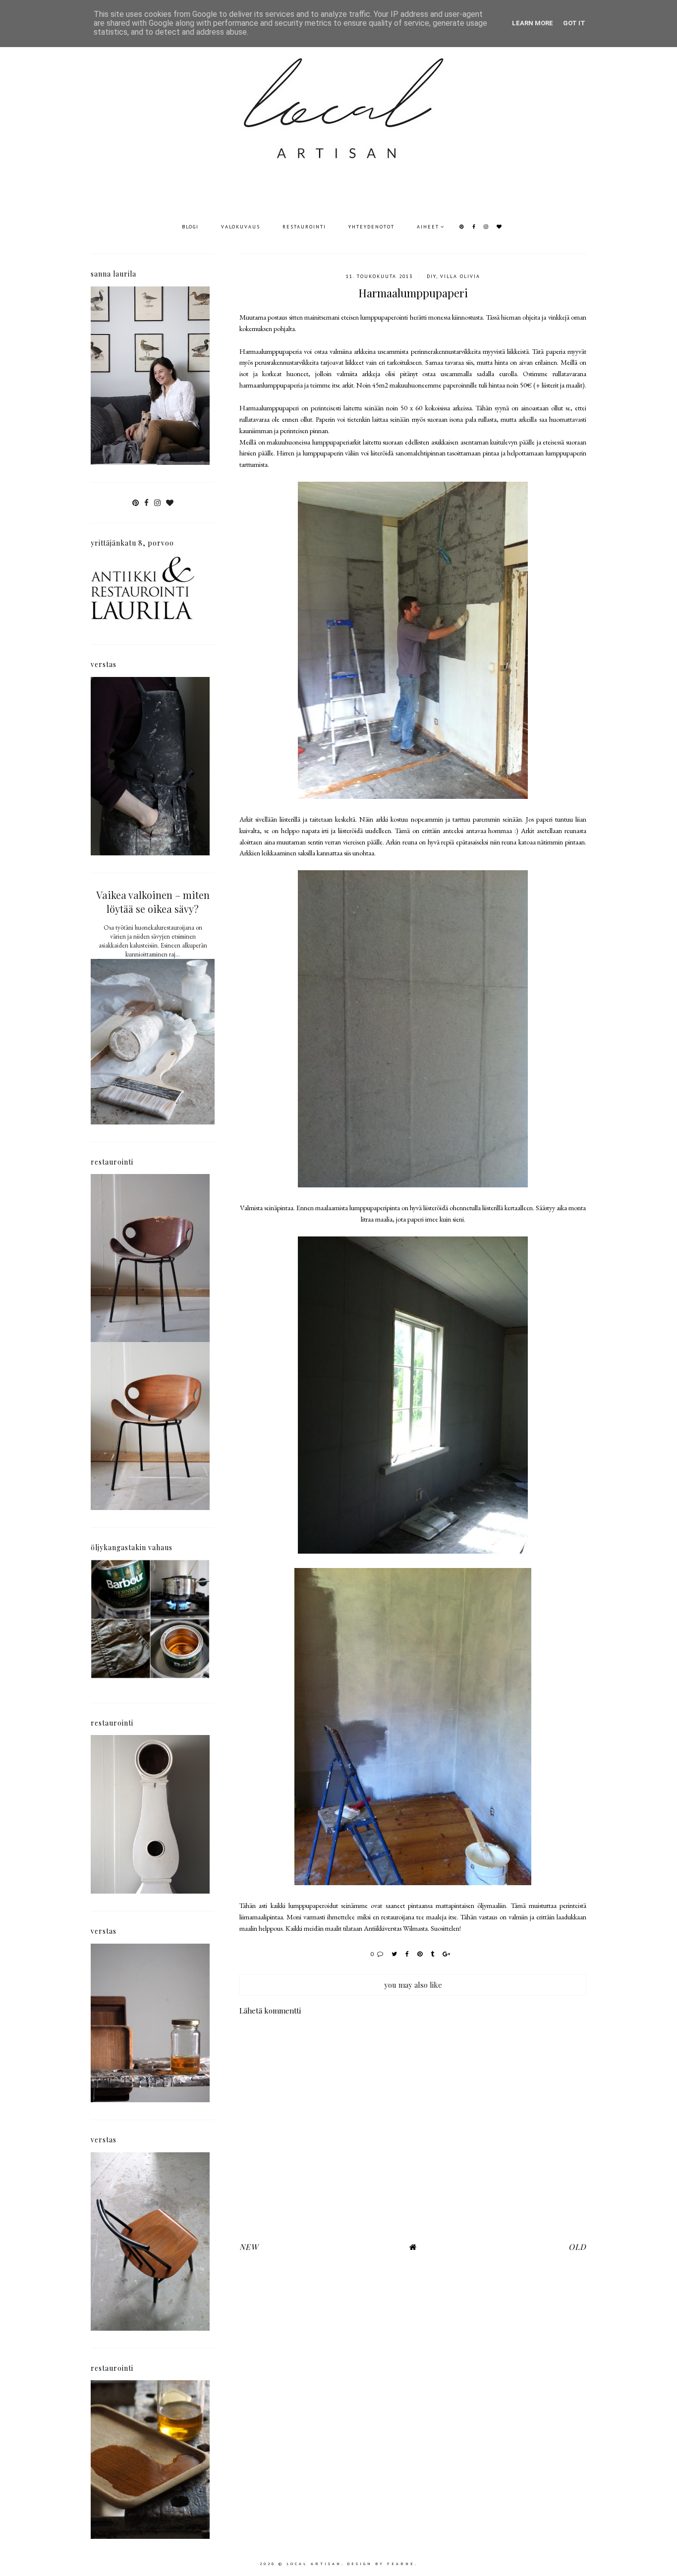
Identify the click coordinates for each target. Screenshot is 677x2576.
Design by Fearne (381, 2564)
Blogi (190, 227)
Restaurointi (304, 227)
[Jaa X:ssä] (395, 1954)
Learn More (533, 23)
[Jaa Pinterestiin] (420, 1954)
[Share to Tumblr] (433, 1954)
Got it (574, 23)
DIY (431, 276)
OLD (577, 2247)
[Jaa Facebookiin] (408, 1954)
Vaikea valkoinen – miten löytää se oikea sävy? (153, 902)
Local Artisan (314, 2564)
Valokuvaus (241, 227)
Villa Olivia (460, 276)
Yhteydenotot (371, 227)
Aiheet (428, 227)
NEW (249, 2247)
